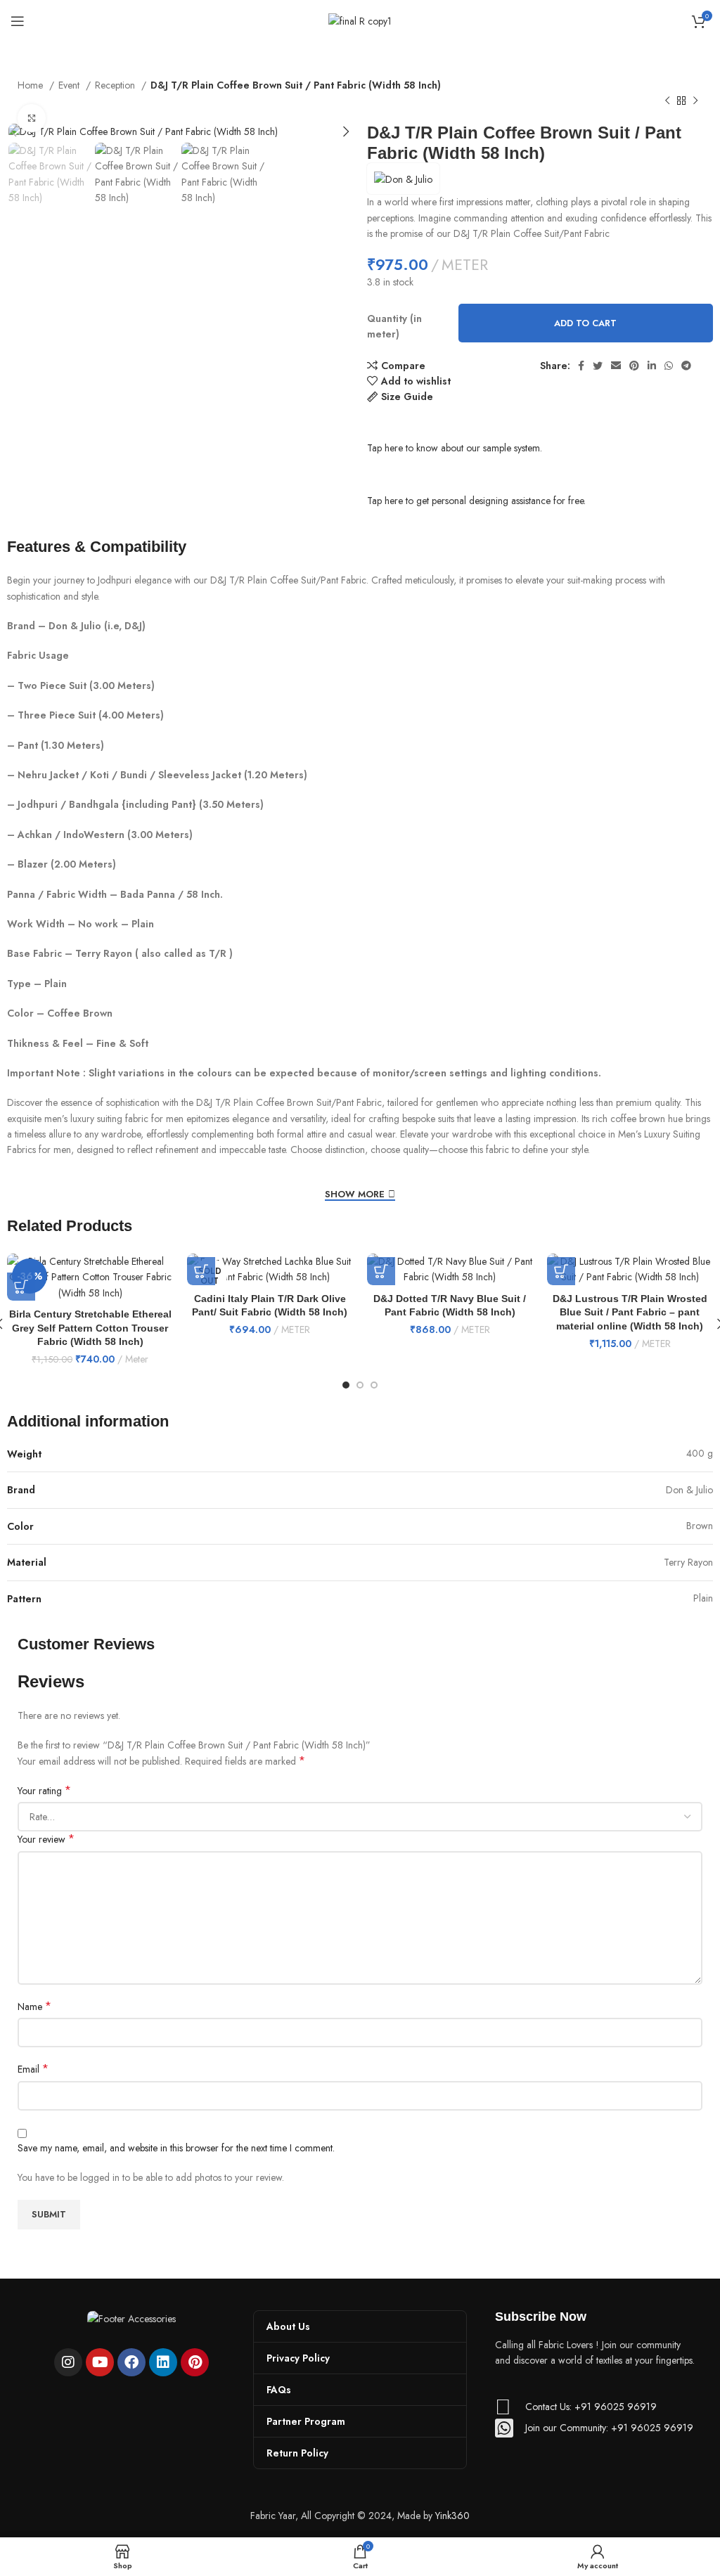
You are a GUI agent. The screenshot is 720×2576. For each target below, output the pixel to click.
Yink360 (452, 2516)
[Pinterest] (195, 2362)
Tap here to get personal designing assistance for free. (476, 501)
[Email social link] (616, 366)
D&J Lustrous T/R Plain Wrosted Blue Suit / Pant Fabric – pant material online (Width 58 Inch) (630, 1312)
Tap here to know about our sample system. (455, 448)
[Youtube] (100, 2362)
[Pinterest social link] (634, 366)
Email (33, 2069)
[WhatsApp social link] (669, 366)
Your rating (44, 1791)
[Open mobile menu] (18, 21)
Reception (116, 85)
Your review (46, 1839)
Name (34, 2007)
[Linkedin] (163, 2362)
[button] (21, 1287)
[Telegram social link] (686, 366)
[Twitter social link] (598, 366)
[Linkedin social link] (652, 366)
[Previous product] (667, 101)
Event (70, 85)
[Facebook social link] (581, 366)
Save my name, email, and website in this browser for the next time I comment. (176, 2148)
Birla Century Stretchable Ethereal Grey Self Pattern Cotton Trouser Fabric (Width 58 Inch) (90, 1328)
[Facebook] (131, 2362)
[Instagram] (68, 2362)
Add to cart (585, 323)
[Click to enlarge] (32, 118)
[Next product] (695, 101)
